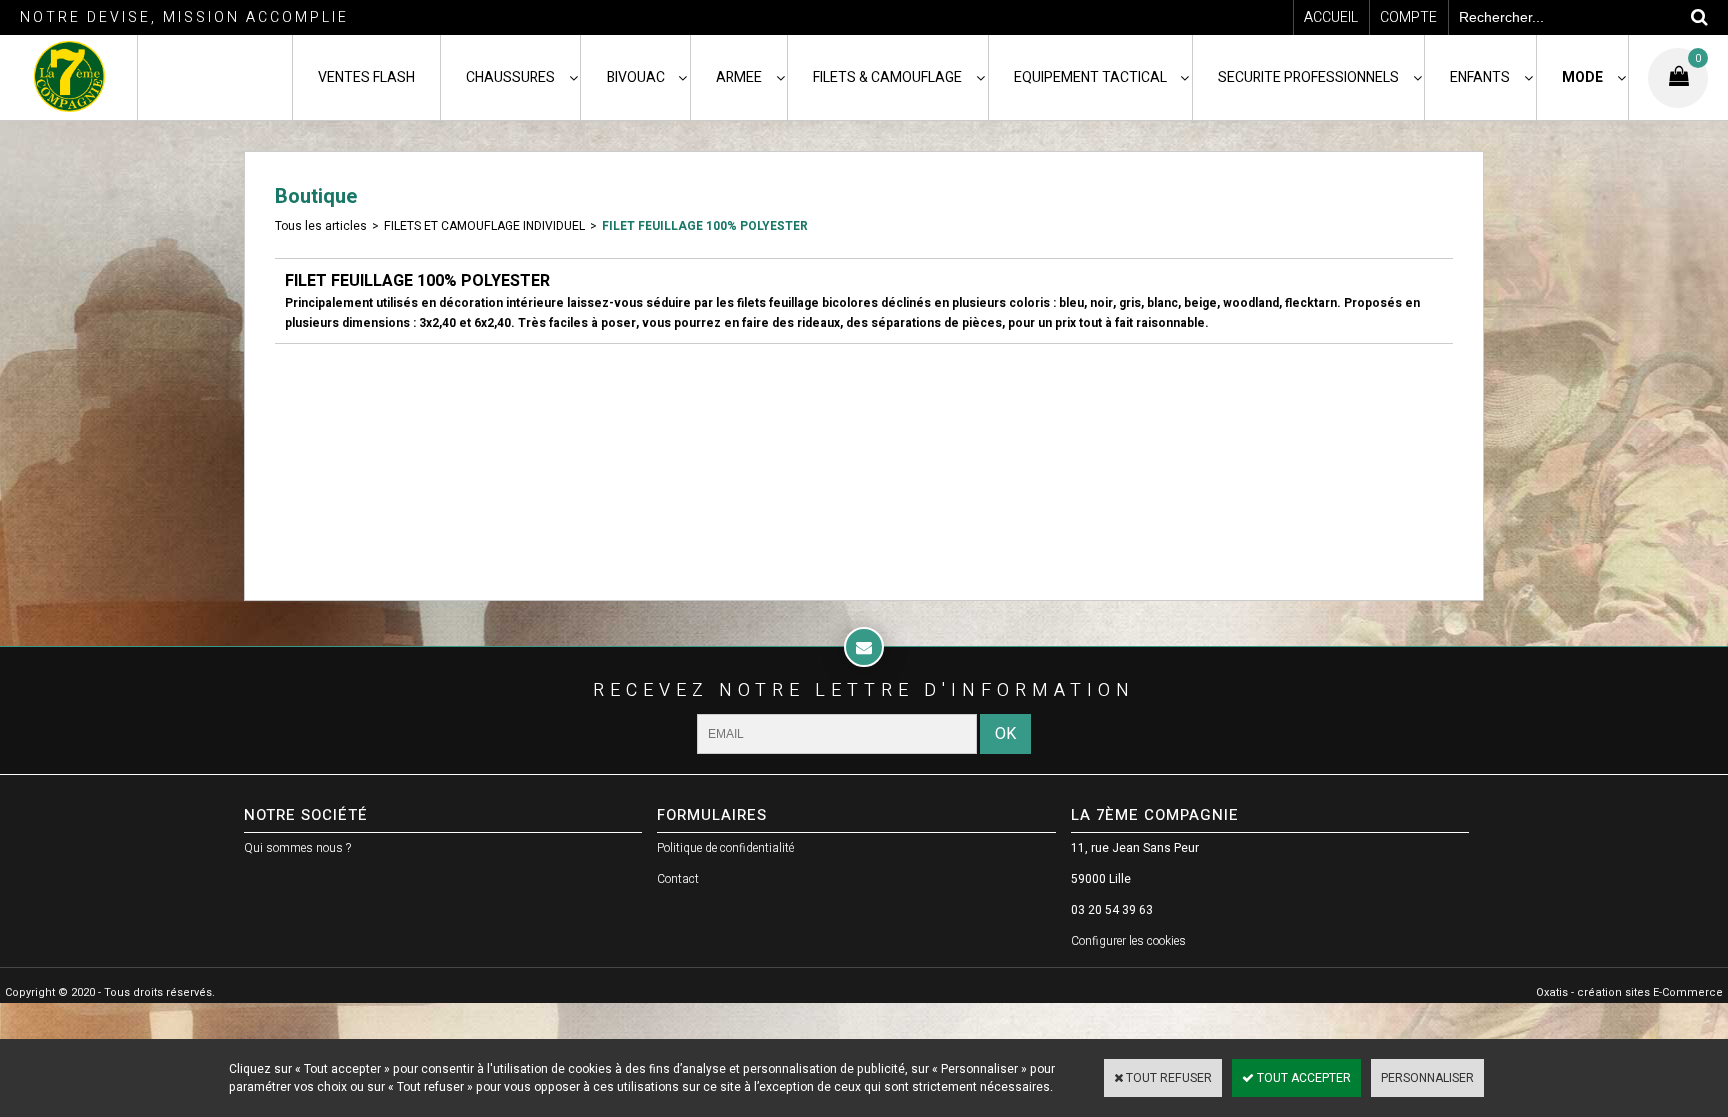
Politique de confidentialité (725, 848)
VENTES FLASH (366, 77)
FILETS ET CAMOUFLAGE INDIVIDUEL (484, 226)
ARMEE (739, 77)
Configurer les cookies (1128, 941)
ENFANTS (1480, 77)
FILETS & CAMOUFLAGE (887, 77)
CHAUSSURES (510, 77)
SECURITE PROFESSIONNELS (1308, 77)
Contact (678, 879)
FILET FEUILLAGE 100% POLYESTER (705, 226)
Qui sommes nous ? (297, 848)
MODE (1582, 77)
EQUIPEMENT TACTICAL (1090, 77)
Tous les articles (321, 226)
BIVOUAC (636, 77)
